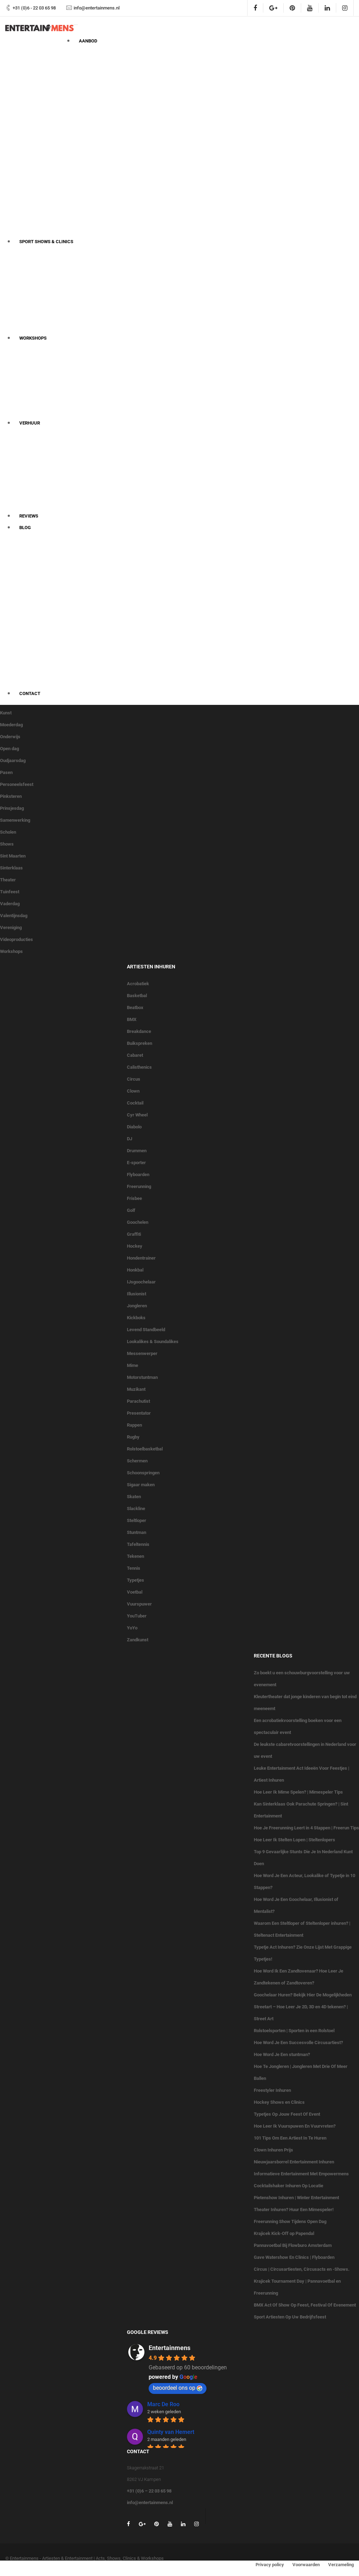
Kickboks (136, 1318)
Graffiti (134, 1234)
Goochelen (138, 1222)
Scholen (8, 832)
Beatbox (135, 1007)
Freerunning (139, 1186)
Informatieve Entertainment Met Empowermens (301, 2174)
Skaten (134, 1497)
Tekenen (136, 1556)
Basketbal (137, 996)
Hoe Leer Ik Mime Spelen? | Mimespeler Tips (298, 1792)
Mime (133, 1365)
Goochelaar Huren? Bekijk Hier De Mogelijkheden (303, 1995)
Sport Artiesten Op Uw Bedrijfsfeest (290, 2317)
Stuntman (137, 1532)
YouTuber (137, 1616)
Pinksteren (11, 796)
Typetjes (136, 1580)
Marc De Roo (163, 2404)
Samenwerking (15, 820)
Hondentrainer (141, 1258)
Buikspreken (140, 1043)
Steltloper (137, 1520)
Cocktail (135, 1103)
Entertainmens (170, 2348)
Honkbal (135, 1270)
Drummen (137, 1151)
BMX (132, 1019)
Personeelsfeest (17, 784)
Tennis (134, 1568)
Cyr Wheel (137, 1115)
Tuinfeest (10, 892)
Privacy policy (270, 2565)
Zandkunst (138, 1640)
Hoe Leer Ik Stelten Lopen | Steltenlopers (294, 1840)
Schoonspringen (143, 1473)
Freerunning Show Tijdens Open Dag (290, 2221)
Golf (131, 1210)
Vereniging (11, 927)
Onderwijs (10, 737)
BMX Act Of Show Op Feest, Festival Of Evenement (305, 2305)
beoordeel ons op (174, 2388)
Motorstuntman (142, 1377)
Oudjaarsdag (13, 760)
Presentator (139, 1413)
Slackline (136, 1509)
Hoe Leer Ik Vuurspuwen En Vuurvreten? (295, 2126)
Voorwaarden (306, 2565)
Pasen (6, 772)
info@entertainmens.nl (97, 8)
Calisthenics (139, 1067)
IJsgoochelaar (141, 1282)
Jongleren (137, 1306)
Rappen (134, 1425)
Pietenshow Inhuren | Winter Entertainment (296, 2198)
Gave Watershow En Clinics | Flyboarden (294, 2257)
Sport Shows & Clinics (46, 242)
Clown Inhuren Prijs (273, 2150)
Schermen (137, 1461)
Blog (25, 528)
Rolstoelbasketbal (145, 1449)
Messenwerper (142, 1353)
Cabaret (135, 1055)
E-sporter (136, 1163)
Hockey (135, 1246)
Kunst (6, 713)
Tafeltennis (138, 1544)
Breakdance (139, 1031)
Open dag (9, 749)
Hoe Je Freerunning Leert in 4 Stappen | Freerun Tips (306, 1828)
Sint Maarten (13, 856)
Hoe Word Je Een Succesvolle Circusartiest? (298, 2043)
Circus (134, 1079)
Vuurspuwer (139, 1604)
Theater (8, 880)
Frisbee (134, 1198)
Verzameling (341, 2565)
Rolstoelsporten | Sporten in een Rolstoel (294, 2031)
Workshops (33, 338)
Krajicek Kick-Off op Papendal (284, 2233)
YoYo (132, 1628)
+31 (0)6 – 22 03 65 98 (149, 2491)
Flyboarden (138, 1174)
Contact (30, 693)
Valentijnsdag (14, 916)
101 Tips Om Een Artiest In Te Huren (290, 2138)
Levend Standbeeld (146, 1330)
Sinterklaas (11, 868)
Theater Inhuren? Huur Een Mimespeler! (294, 2210)
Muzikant (136, 1389)
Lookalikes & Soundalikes (153, 1342)
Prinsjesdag (12, 808)
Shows (7, 844)
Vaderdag (10, 904)
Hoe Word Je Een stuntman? (282, 2054)
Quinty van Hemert (171, 2432)
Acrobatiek (138, 984)
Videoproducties (16, 939)
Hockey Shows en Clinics (279, 2102)
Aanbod (88, 41)
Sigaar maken (141, 1485)
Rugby (133, 1437)
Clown (133, 1091)
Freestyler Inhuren (272, 2090)
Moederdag (11, 725)
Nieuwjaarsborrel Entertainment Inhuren (294, 2162)
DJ (130, 1139)
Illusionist (137, 1294)
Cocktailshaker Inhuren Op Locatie (289, 2186)
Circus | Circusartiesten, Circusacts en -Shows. (302, 2269)
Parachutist (138, 1401)
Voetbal (135, 1592)
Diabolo (134, 1127)
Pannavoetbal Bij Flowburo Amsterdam (293, 2245)
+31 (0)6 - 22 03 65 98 (34, 8)
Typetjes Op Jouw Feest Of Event (287, 2114)
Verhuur (30, 423)
